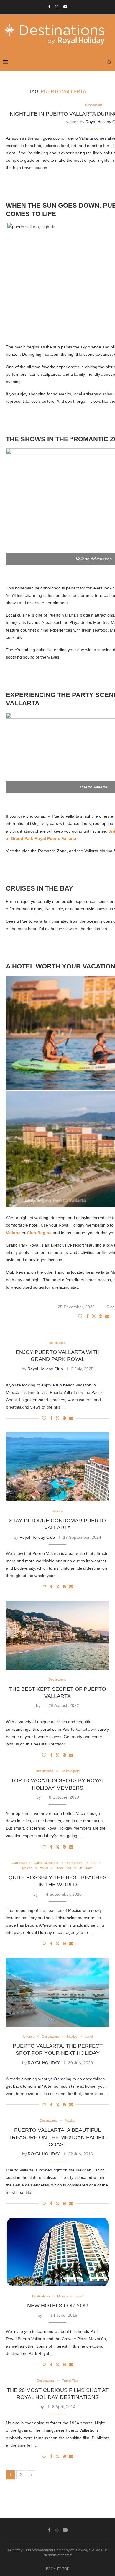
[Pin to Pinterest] (101, 1316)
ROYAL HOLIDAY (44, 2063)
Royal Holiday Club (45, 1369)
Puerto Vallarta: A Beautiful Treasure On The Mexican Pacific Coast (58, 2137)
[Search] (109, 62)
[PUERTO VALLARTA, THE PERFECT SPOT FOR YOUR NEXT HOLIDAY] (57, 1992)
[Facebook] (49, 7)
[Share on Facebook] (88, 1316)
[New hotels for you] (57, 2252)
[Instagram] (57, 7)
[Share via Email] (107, 1316)
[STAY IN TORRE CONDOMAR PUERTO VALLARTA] (57, 1467)
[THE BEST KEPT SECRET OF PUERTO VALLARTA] (57, 1635)
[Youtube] (65, 7)
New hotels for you (57, 2306)
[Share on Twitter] (94, 1316)
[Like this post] (80, 1316)
